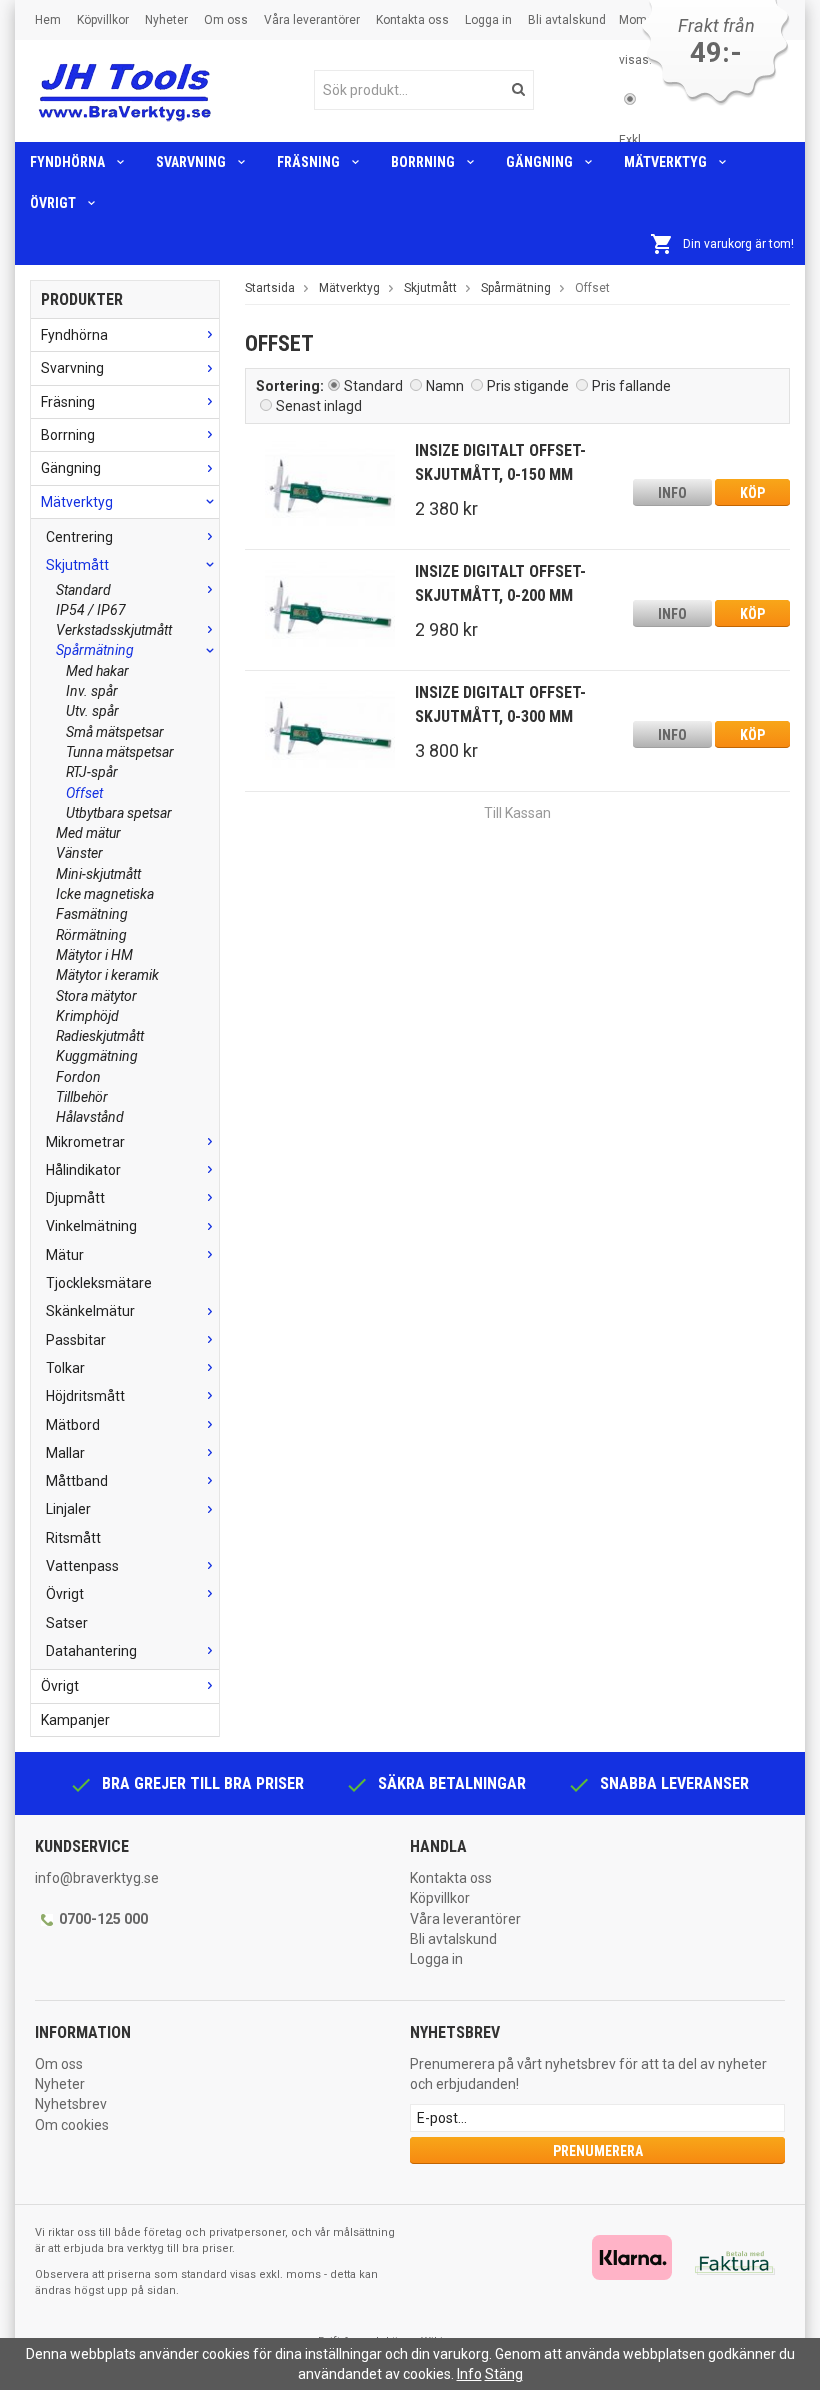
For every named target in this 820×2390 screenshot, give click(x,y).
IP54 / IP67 (91, 610)
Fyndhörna (67, 162)
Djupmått (75, 1198)
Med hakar (97, 671)
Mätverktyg (665, 162)
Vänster (79, 853)
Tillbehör (82, 1097)
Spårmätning (95, 650)
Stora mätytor (96, 996)
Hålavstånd (90, 1117)
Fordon (78, 1077)
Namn (445, 386)
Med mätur (88, 833)
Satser (67, 1623)
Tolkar (65, 1368)
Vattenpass (82, 1566)
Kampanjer (75, 1720)
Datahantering (91, 1651)
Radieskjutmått (100, 1036)
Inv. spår (92, 691)
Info (672, 493)
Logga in (488, 20)
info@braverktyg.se (97, 1878)
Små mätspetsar (115, 732)
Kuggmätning (97, 1056)
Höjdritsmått (85, 1396)
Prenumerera (598, 2151)
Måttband (77, 1481)
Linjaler (68, 1509)
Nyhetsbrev (71, 2104)
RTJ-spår (92, 772)
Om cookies (72, 2125)
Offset (84, 793)
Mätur (65, 1255)
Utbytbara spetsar (119, 813)
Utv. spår (92, 711)
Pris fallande (631, 386)
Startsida (270, 288)
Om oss (226, 20)
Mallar (65, 1453)
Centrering (79, 537)
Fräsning (308, 162)
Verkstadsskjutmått (114, 630)
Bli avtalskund (567, 20)
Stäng (504, 2374)
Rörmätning (91, 935)
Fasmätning (92, 914)
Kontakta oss (412, 20)
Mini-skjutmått (98, 874)
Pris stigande (528, 386)
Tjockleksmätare (99, 1283)
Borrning (423, 162)
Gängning (539, 162)
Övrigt (53, 203)
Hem (48, 20)
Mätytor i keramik (107, 975)
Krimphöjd (87, 1016)
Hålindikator (83, 1170)
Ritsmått (73, 1538)
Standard (83, 590)
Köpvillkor (103, 20)
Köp (752, 493)
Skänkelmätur (90, 1311)
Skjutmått (77, 565)
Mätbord (73, 1425)
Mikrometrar (85, 1142)
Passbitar (76, 1340)
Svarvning (191, 162)
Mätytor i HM (94, 955)
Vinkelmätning (91, 1226)
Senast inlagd (319, 406)
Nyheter (166, 20)
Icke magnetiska (105, 894)
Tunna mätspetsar (120, 752)
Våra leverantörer (312, 20)
